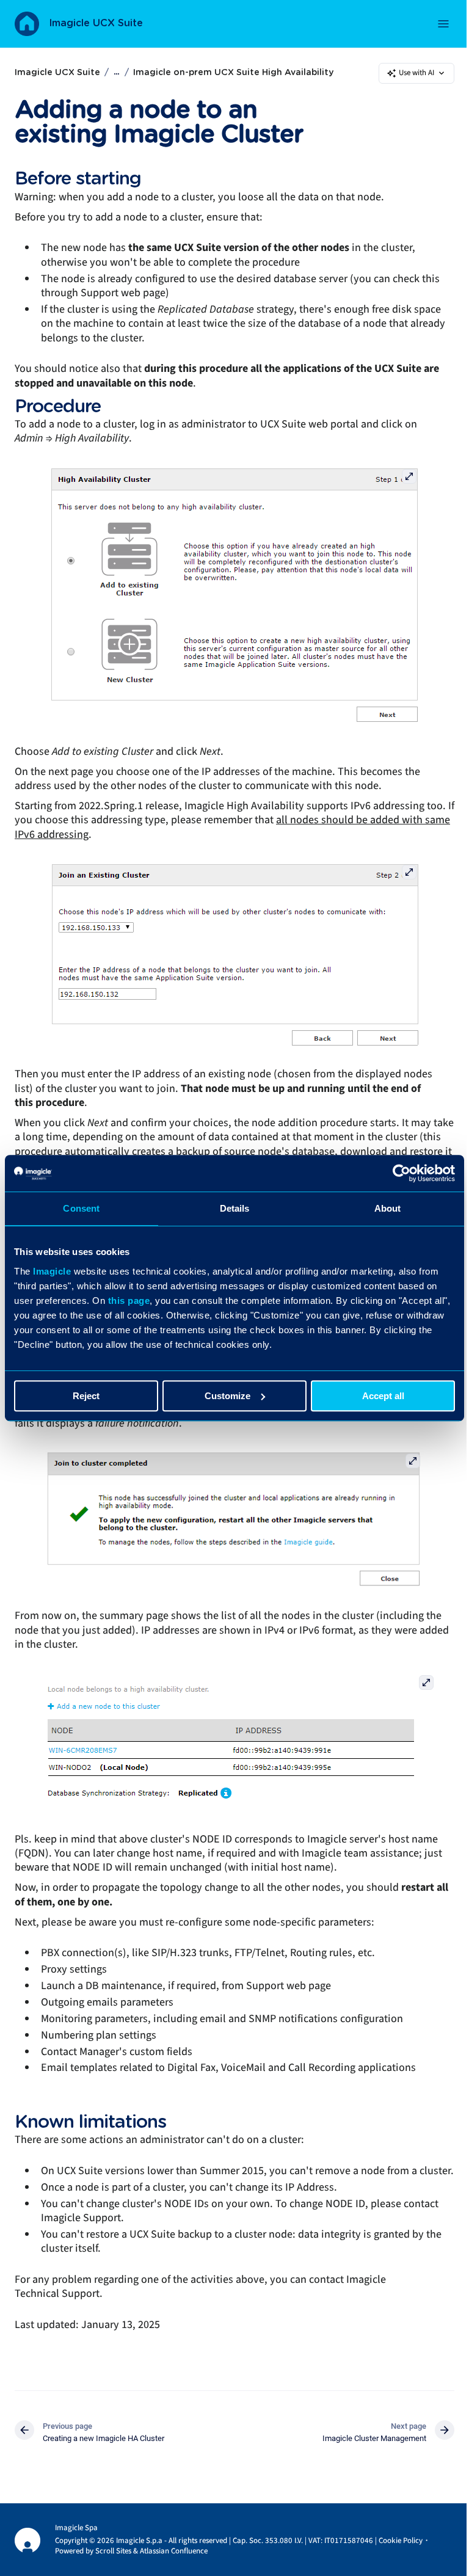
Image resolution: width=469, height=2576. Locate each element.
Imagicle (52, 1271)
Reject (86, 1396)
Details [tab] (235, 1208)
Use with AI (416, 73)
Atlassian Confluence (174, 2551)
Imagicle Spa (76, 2528)
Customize (227, 1396)
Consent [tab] (81, 1208)
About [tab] (388, 1208)
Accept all (383, 1396)
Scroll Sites (113, 2551)
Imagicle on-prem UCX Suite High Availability (233, 73)
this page (129, 1301)
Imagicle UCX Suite (96, 23)
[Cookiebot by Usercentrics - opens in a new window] (402, 1173)
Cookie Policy (401, 2541)
